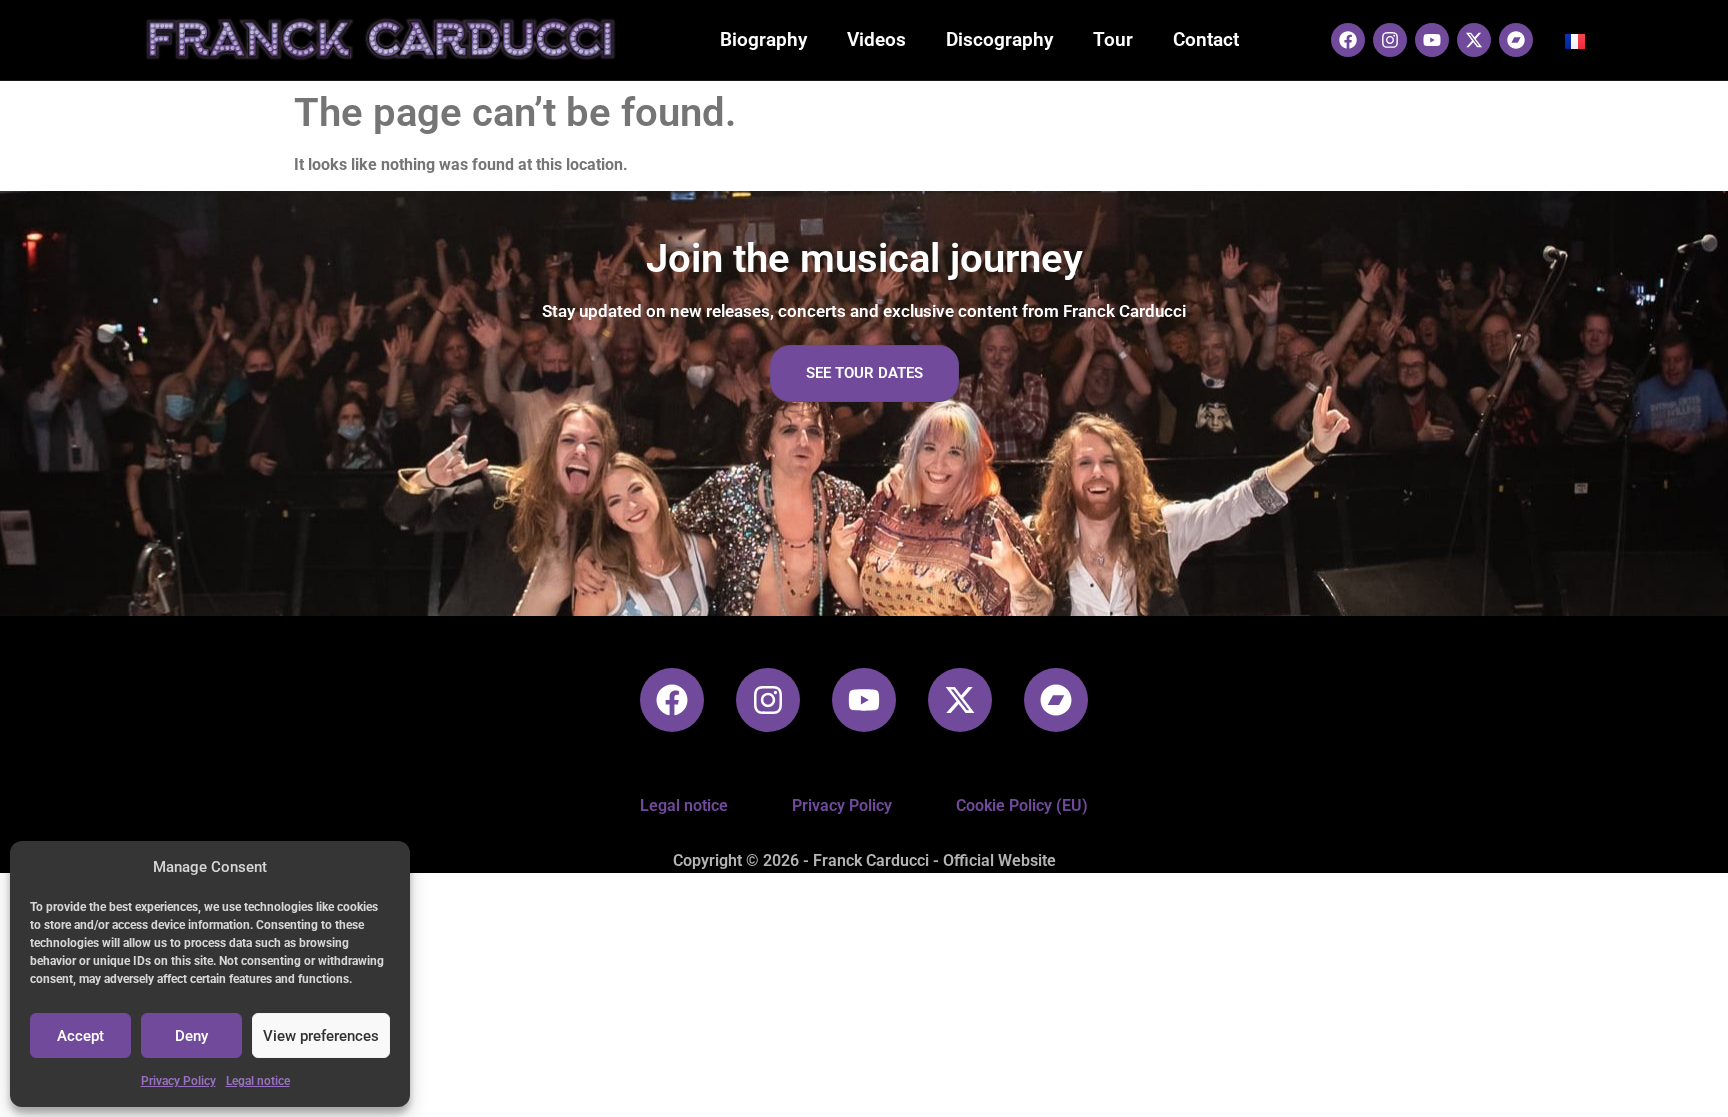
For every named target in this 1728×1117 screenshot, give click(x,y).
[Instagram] (1390, 40)
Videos (876, 39)
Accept (80, 1036)
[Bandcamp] (1516, 40)
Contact (1206, 39)
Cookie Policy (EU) (1022, 805)
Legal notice (258, 1081)
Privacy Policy (178, 1081)
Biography (763, 39)
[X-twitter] (1474, 40)
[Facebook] (1348, 40)
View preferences (321, 1036)
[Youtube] (1432, 40)
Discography (999, 39)
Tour (1113, 39)
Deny (191, 1036)
